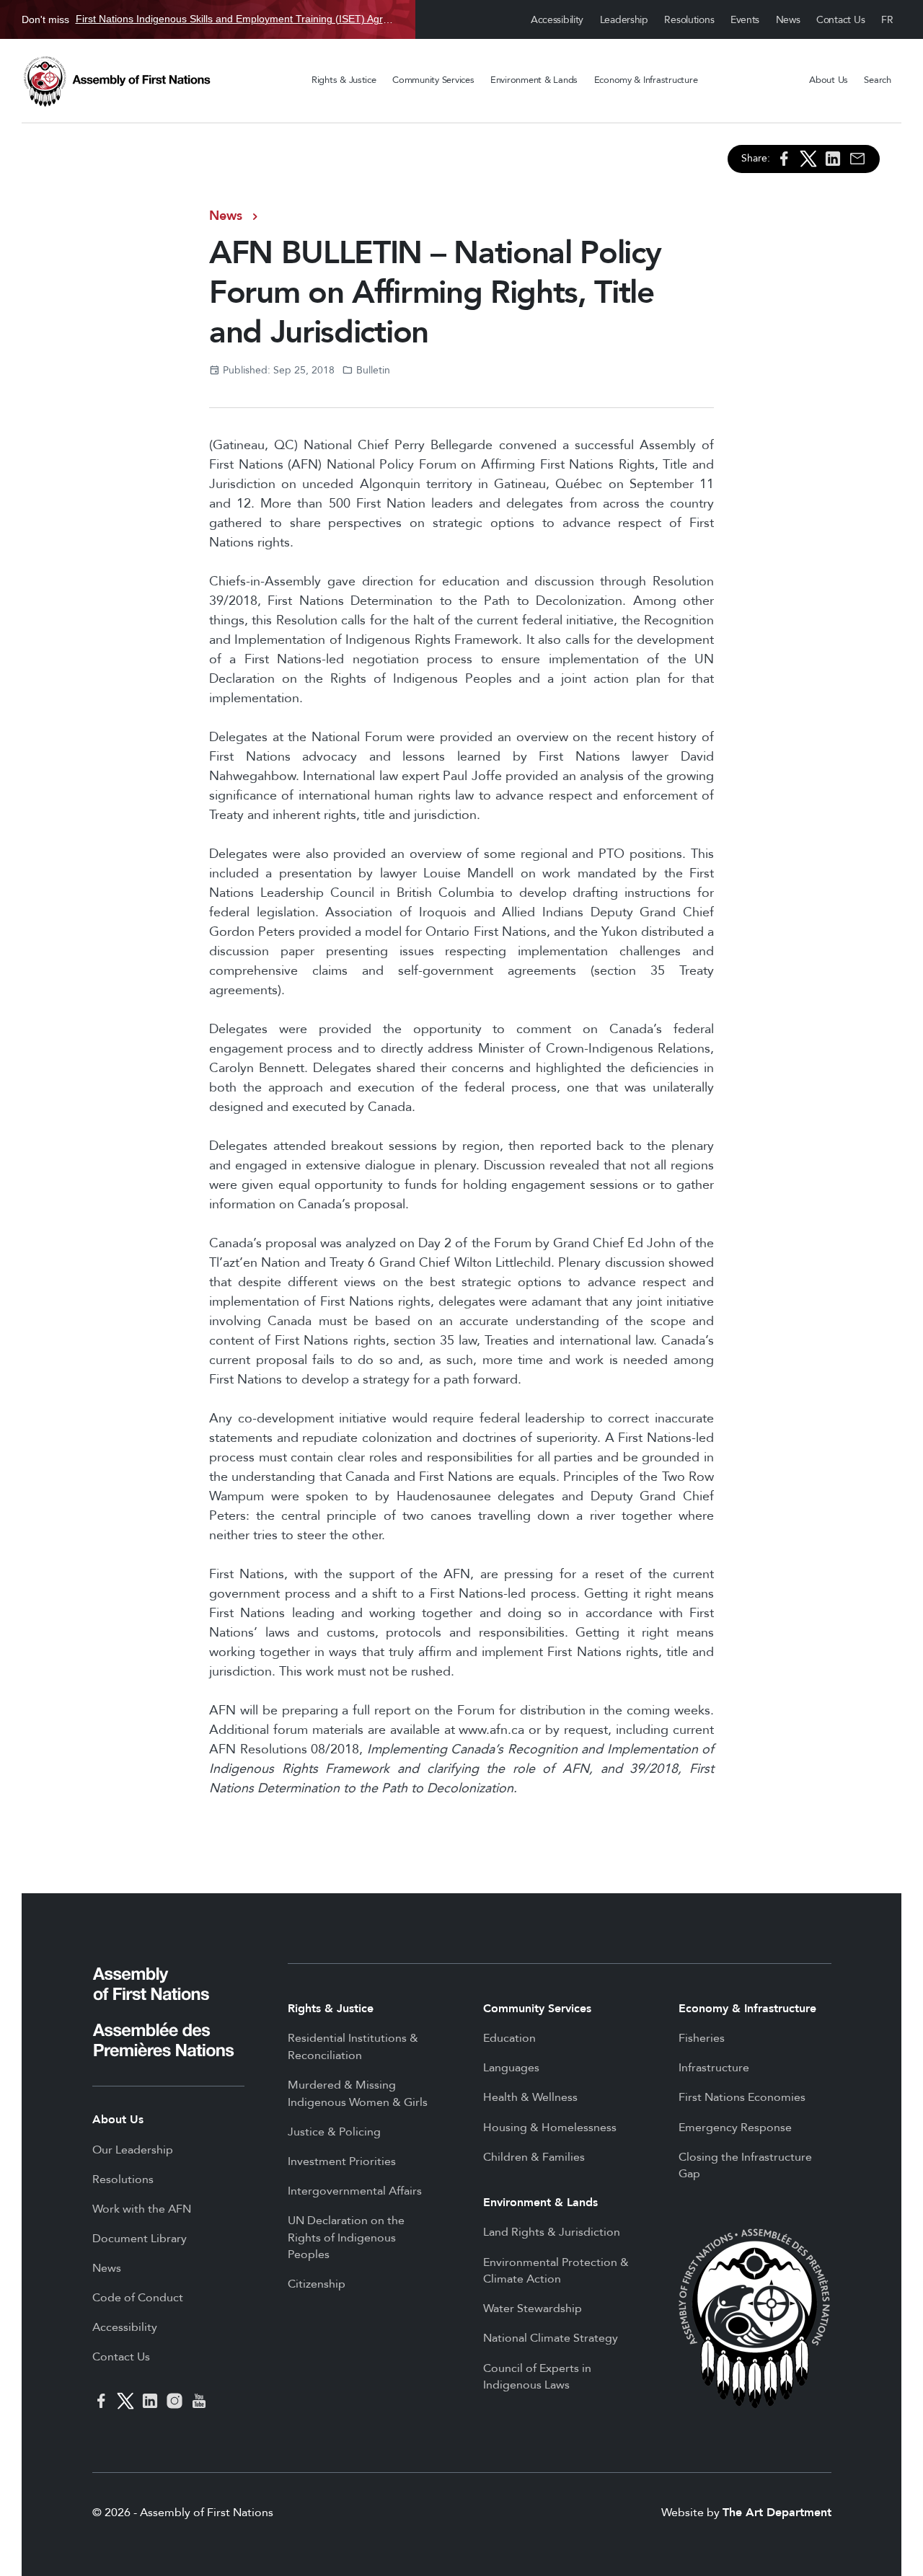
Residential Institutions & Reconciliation (353, 2047)
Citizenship (317, 2284)
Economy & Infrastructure (646, 80)
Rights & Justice (344, 80)
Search (877, 80)
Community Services (433, 80)
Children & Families (534, 2157)
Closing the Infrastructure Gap (745, 2166)
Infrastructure (714, 2068)
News (788, 20)
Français (888, 20)
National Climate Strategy (551, 2338)
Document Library (140, 2239)
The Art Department (777, 2513)
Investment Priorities (342, 2161)
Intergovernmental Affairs (355, 2191)
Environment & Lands (534, 80)
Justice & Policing (334, 2132)
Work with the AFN (142, 2209)
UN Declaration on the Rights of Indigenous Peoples (346, 2238)
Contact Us (840, 20)
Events (745, 20)
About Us (829, 80)
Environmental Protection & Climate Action (556, 2271)
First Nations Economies (742, 2097)
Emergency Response (735, 2128)
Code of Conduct (138, 2298)
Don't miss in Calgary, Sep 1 (208, 19)
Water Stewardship (533, 2309)
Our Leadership (133, 2150)
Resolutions (689, 20)
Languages (511, 2068)
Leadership (624, 20)
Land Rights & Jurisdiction (552, 2232)
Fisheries (702, 2038)
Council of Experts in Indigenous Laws (537, 2377)
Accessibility (557, 20)
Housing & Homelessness (550, 2128)
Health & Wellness (530, 2097)
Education (509, 2038)
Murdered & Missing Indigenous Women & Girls (358, 2094)
